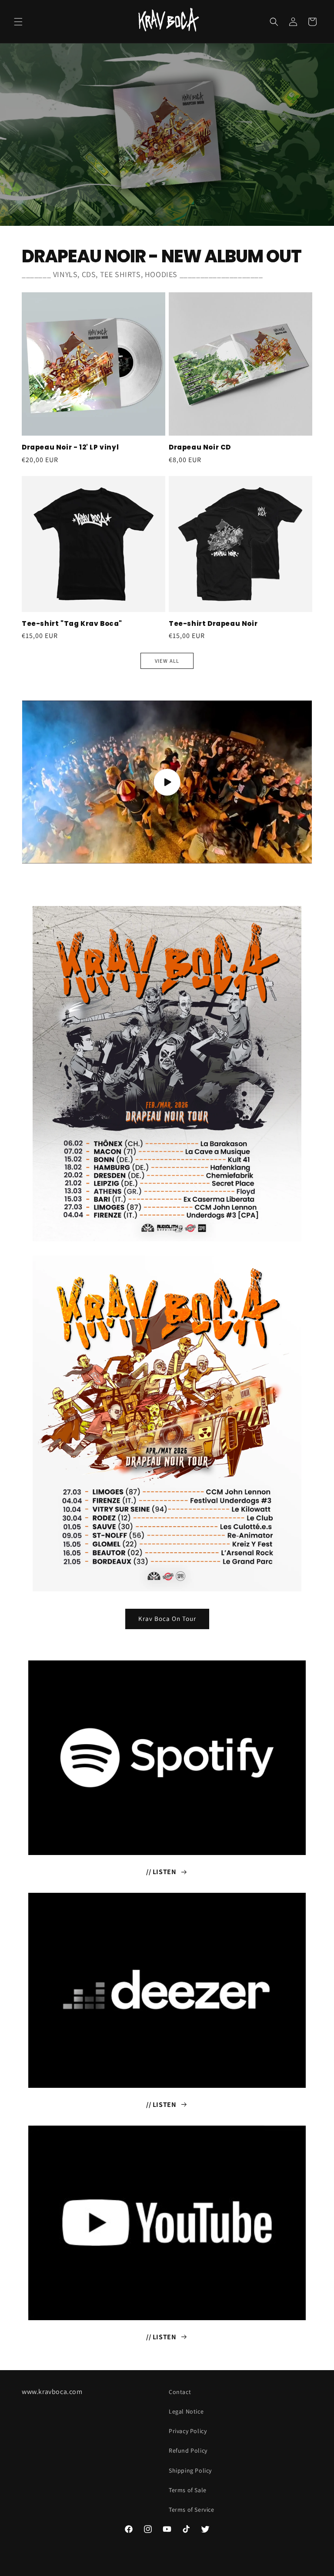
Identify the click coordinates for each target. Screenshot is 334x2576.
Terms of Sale (188, 2490)
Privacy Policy (188, 2431)
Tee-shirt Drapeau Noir (213, 624)
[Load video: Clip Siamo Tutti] (167, 782)
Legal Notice (186, 2411)
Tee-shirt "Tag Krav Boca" (72, 624)
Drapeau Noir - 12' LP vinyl (70, 447)
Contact (180, 2392)
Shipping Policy (190, 2470)
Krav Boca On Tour (167, 1619)
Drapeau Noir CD (200, 447)
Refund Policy (188, 2450)
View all (167, 661)
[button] (18, 22)
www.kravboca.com (52, 2392)
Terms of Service (192, 2510)
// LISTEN (161, 1872)
